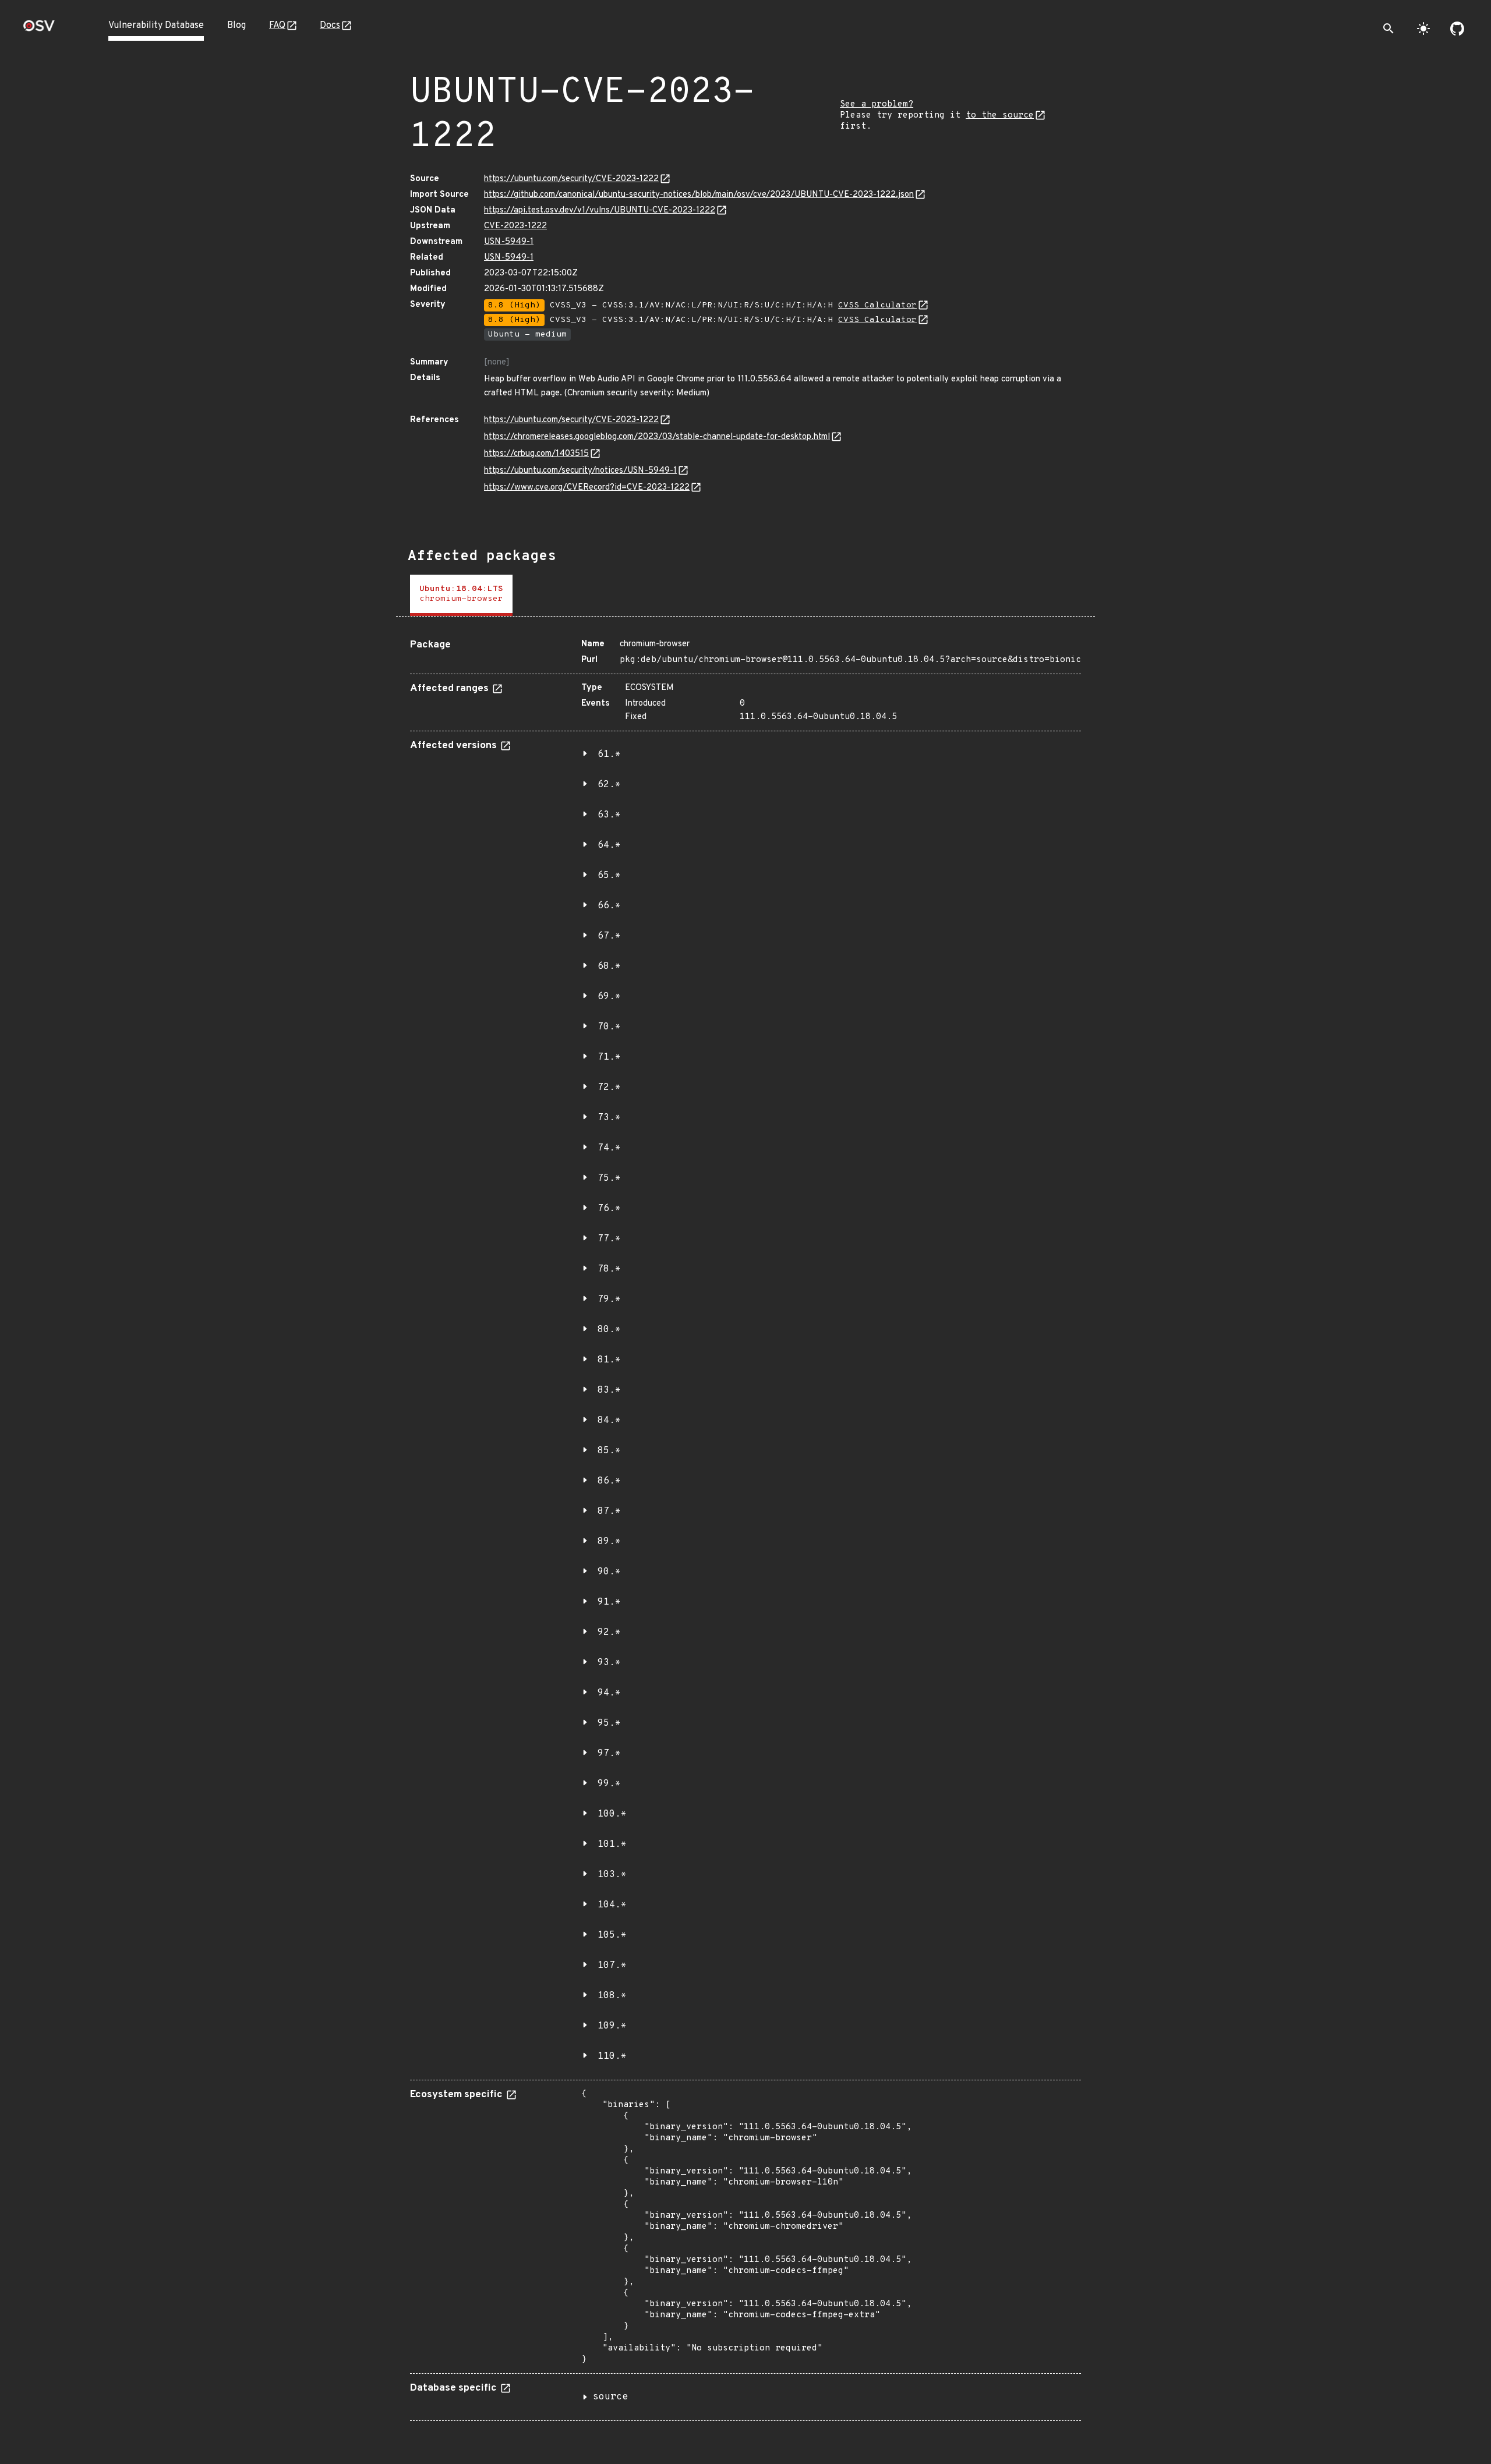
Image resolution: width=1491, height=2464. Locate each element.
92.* (609, 1633)
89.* (609, 1542)
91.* (609, 1602)
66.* (609, 906)
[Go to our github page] (1457, 29)
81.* (609, 1360)
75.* (609, 1178)
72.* (609, 1088)
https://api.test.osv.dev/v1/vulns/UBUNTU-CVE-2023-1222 (600, 210)
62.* (609, 785)
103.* (612, 1875)
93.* (609, 1663)
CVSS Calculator (877, 305)
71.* (609, 1057)
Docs (330, 26)
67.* (609, 936)
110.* (612, 2056)
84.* (609, 1421)
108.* (612, 1996)
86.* (609, 1481)
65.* (609, 876)
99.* (609, 1784)
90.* (609, 1572)
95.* (609, 1723)
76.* (609, 1209)
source (610, 2397)
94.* (609, 1693)
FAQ (277, 26)
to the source (1000, 116)
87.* (609, 1511)
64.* (609, 845)
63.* (609, 815)
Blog (236, 26)
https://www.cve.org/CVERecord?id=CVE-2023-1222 (587, 488)
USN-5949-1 (509, 242)
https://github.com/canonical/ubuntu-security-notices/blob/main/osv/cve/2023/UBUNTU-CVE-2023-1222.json (699, 195)
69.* (609, 997)
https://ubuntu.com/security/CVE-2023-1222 (571, 179)
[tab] (461, 595)
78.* (609, 1269)
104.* (612, 1905)
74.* (609, 1148)
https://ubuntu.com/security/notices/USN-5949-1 (580, 471)
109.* (612, 2026)
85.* (609, 1451)
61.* (609, 755)
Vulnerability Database (156, 26)
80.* (609, 1330)
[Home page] (39, 29)
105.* (612, 1935)
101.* (612, 1845)
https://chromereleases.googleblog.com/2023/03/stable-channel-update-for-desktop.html (657, 437)
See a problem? (877, 105)
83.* (609, 1390)
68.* (609, 967)
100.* (612, 1814)
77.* (609, 1239)
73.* (609, 1118)
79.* (609, 1300)
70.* (609, 1027)
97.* (609, 1754)
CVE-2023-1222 (515, 226)
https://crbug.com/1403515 (536, 454)
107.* (612, 1966)
